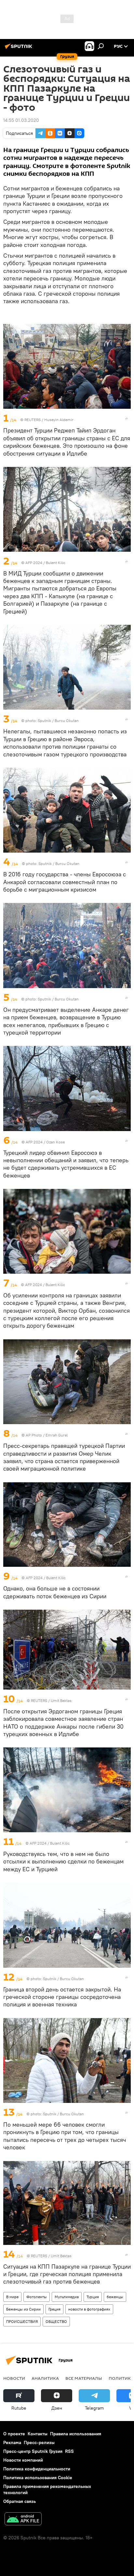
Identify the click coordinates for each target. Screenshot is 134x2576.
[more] (127, 419)
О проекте (14, 2434)
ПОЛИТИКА (121, 2378)
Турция (93, 2297)
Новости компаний (23, 2460)
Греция (54, 2309)
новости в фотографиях (89, 2309)
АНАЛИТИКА (45, 2378)
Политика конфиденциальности (37, 2469)
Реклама (12, 2442)
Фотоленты (37, 2297)
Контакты (38, 2434)
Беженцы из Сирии (23, 2309)
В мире (12, 2297)
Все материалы (84, 2378)
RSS (69, 2451)
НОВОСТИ (14, 2378)
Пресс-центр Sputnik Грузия (33, 2451)
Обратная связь (20, 2501)
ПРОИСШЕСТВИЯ (22, 2321)
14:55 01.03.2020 (21, 120)
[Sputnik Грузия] (20, 49)
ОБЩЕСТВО (56, 2321)
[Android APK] (23, 2520)
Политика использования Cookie (38, 2478)
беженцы (115, 2297)
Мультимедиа (67, 2297)
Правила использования (76, 2434)
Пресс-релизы (39, 2442)
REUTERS (33, 420)
